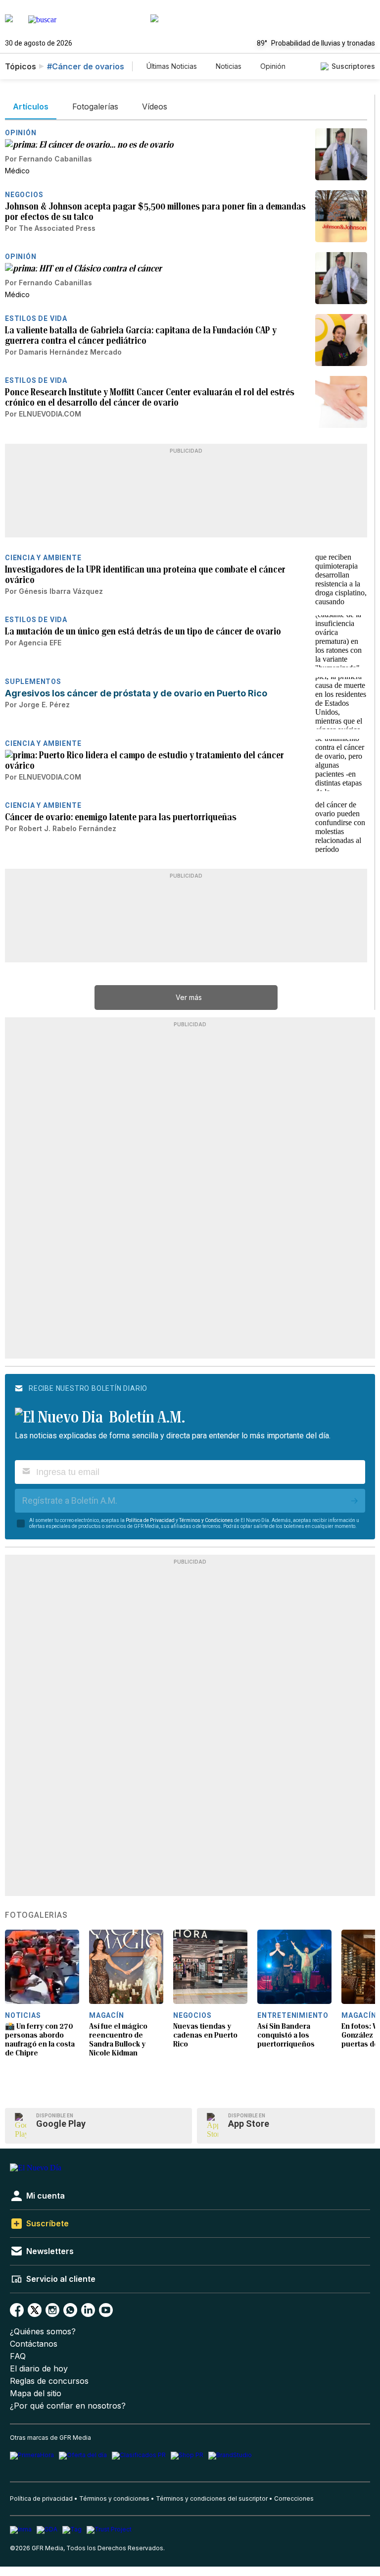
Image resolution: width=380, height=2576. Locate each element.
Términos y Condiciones (206, 1520)
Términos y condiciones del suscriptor (212, 2498)
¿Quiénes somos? (43, 2332)
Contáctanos (34, 2344)
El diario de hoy (39, 2369)
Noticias (229, 66)
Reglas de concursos (49, 2381)
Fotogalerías (36, 1915)
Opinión (273, 66)
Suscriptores (353, 66)
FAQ (18, 2356)
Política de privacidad (41, 2498)
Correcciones (294, 2498)
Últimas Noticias (172, 66)
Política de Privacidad (150, 1520)
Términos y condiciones (114, 2498)
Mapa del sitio (36, 2393)
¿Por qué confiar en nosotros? (68, 2406)
